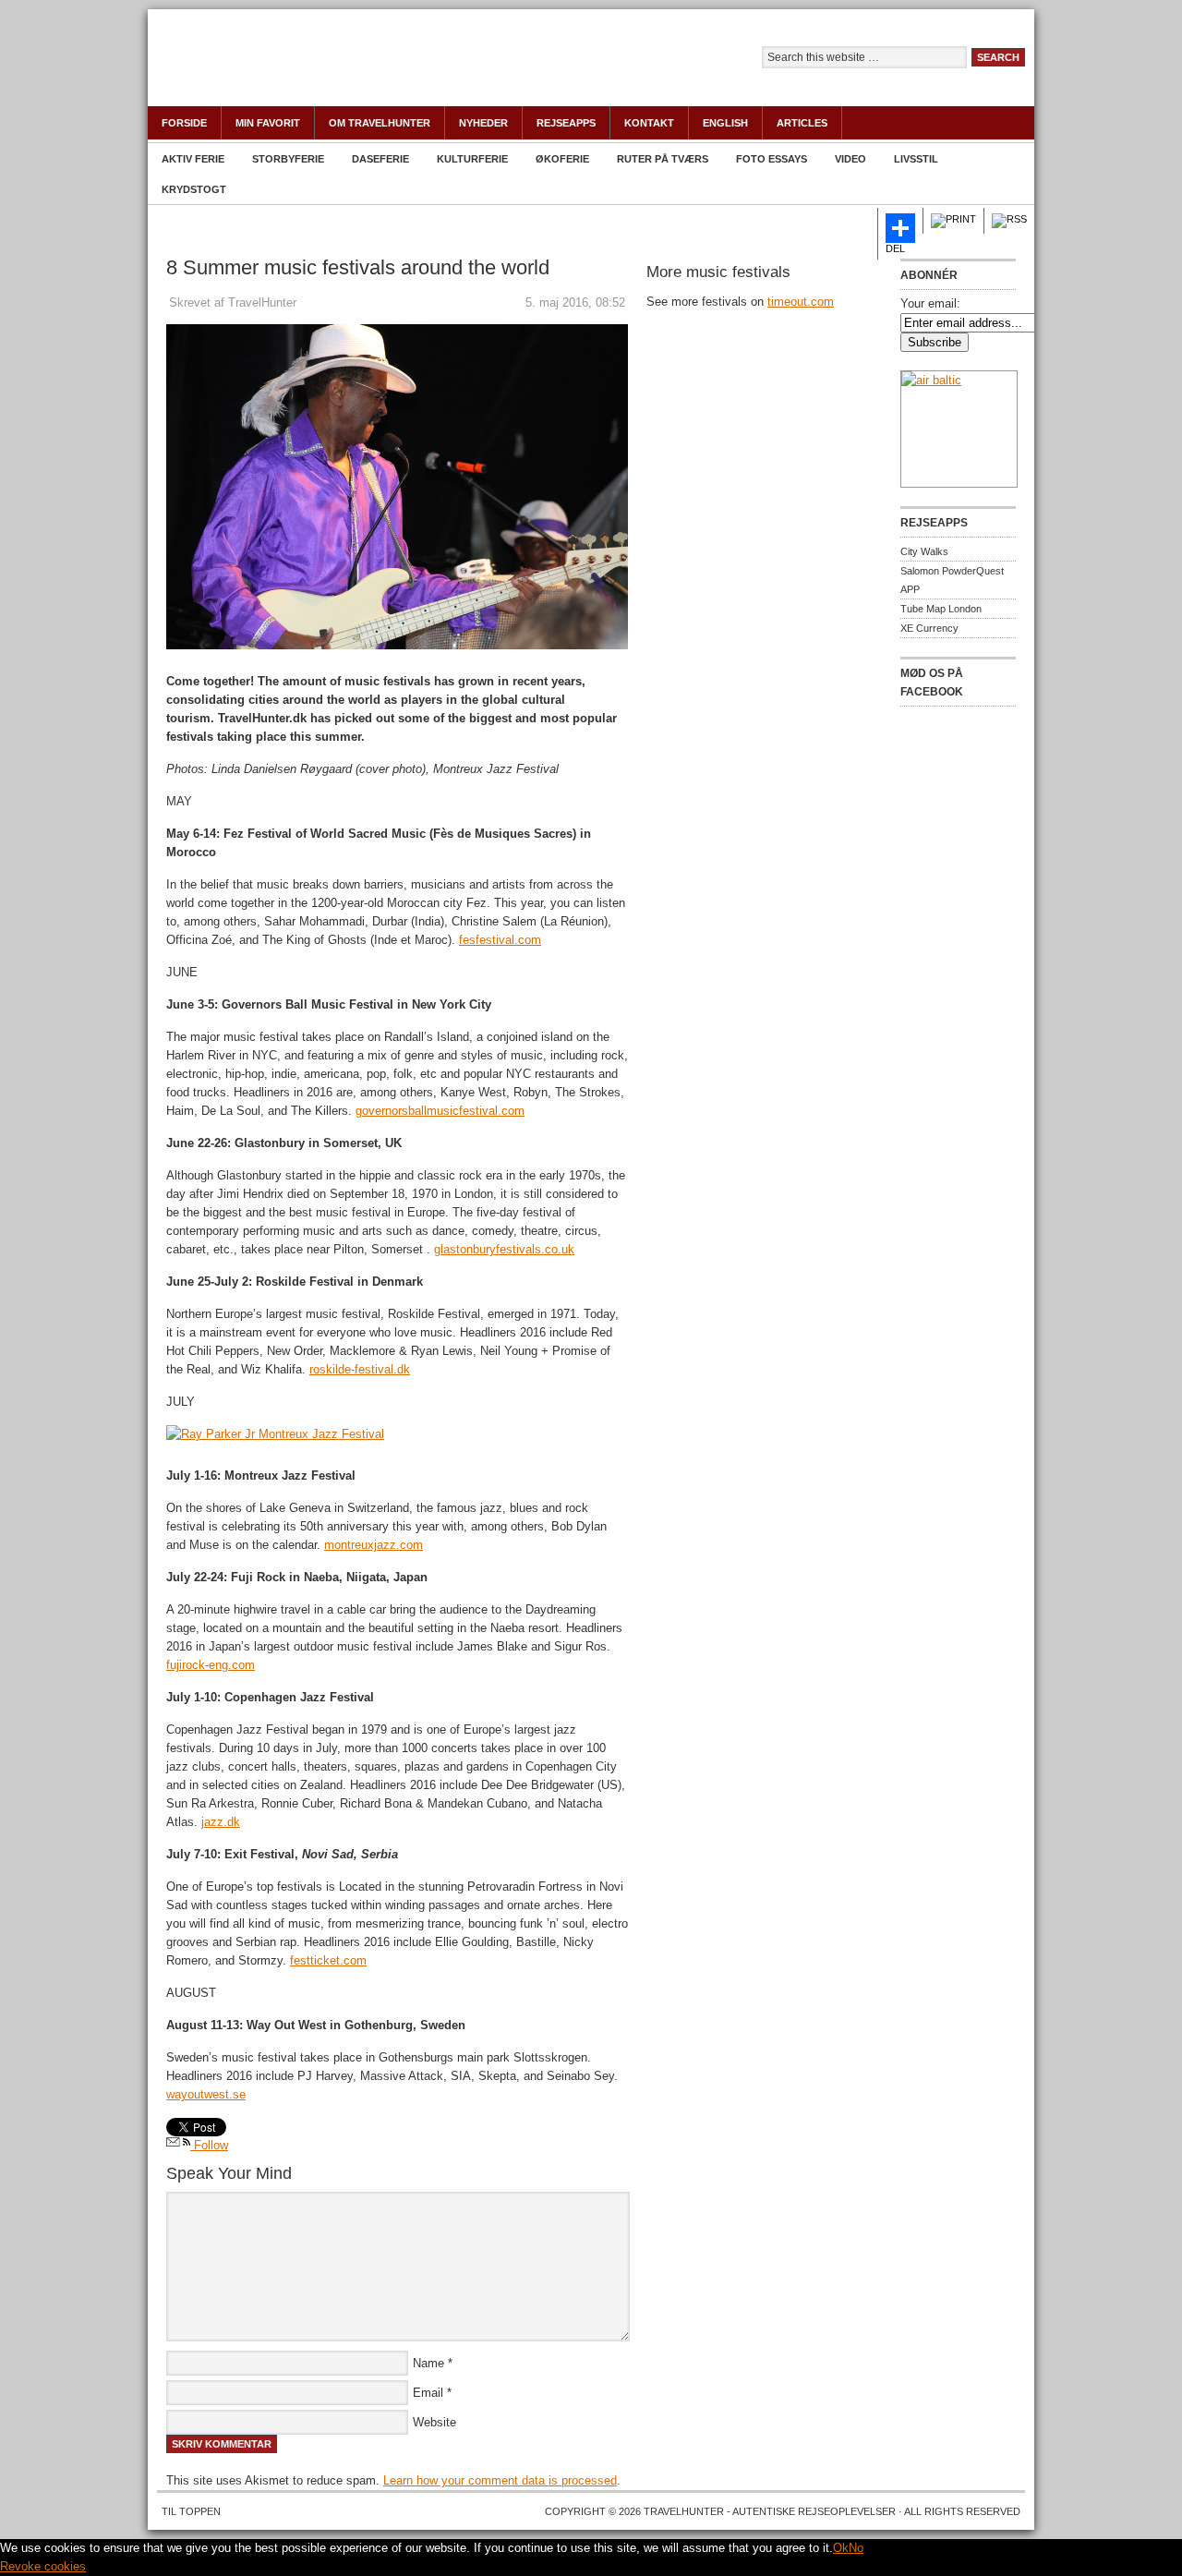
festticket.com (328, 1960)
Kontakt (649, 123)
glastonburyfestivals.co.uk (504, 1249)
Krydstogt (194, 189)
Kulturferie (472, 159)
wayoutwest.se (206, 2094)
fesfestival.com (500, 940)
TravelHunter (351, 69)
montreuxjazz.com (374, 1545)
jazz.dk (221, 1822)
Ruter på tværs (663, 159)
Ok (841, 2548)
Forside (184, 123)
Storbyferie (288, 159)
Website (434, 2422)
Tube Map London (941, 609)
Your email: (930, 303)
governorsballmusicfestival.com (440, 1111)
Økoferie (562, 159)
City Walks (924, 551)
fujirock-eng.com (211, 1665)
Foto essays (772, 159)
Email (428, 2393)
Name (428, 2363)
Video (850, 159)
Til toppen (191, 2511)
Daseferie (380, 159)
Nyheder (483, 123)
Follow (209, 2145)
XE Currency (929, 628)
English (725, 123)
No (856, 2548)
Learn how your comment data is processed (500, 2480)
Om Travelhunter (380, 123)
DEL (895, 248)
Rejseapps (566, 123)
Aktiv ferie (193, 159)
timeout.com (801, 302)
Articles (802, 123)
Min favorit (268, 123)
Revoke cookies (43, 2566)
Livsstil (916, 159)
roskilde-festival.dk (360, 1369)
